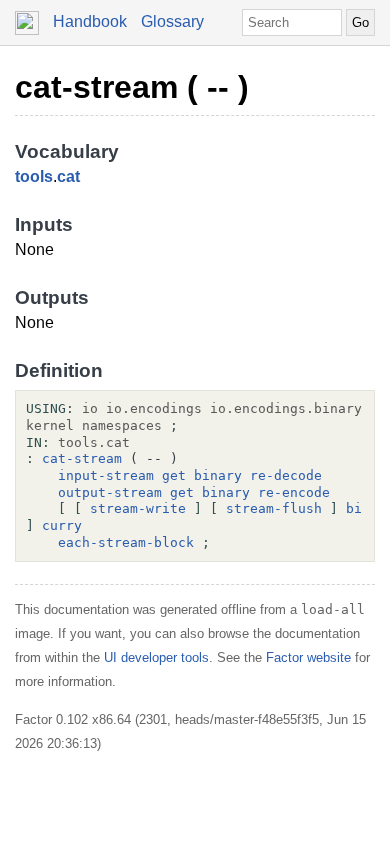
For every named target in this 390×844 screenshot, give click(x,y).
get (174, 475)
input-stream (106, 475)
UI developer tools (156, 657)
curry (62, 525)
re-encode (294, 492)
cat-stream (82, 458)
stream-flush (274, 508)
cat (68, 176)
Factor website (308, 657)
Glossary (172, 21)
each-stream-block (126, 542)
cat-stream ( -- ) (132, 87)
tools (34, 176)
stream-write (138, 508)
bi (354, 508)
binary (218, 475)
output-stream (110, 492)
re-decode (286, 475)
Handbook (90, 21)
